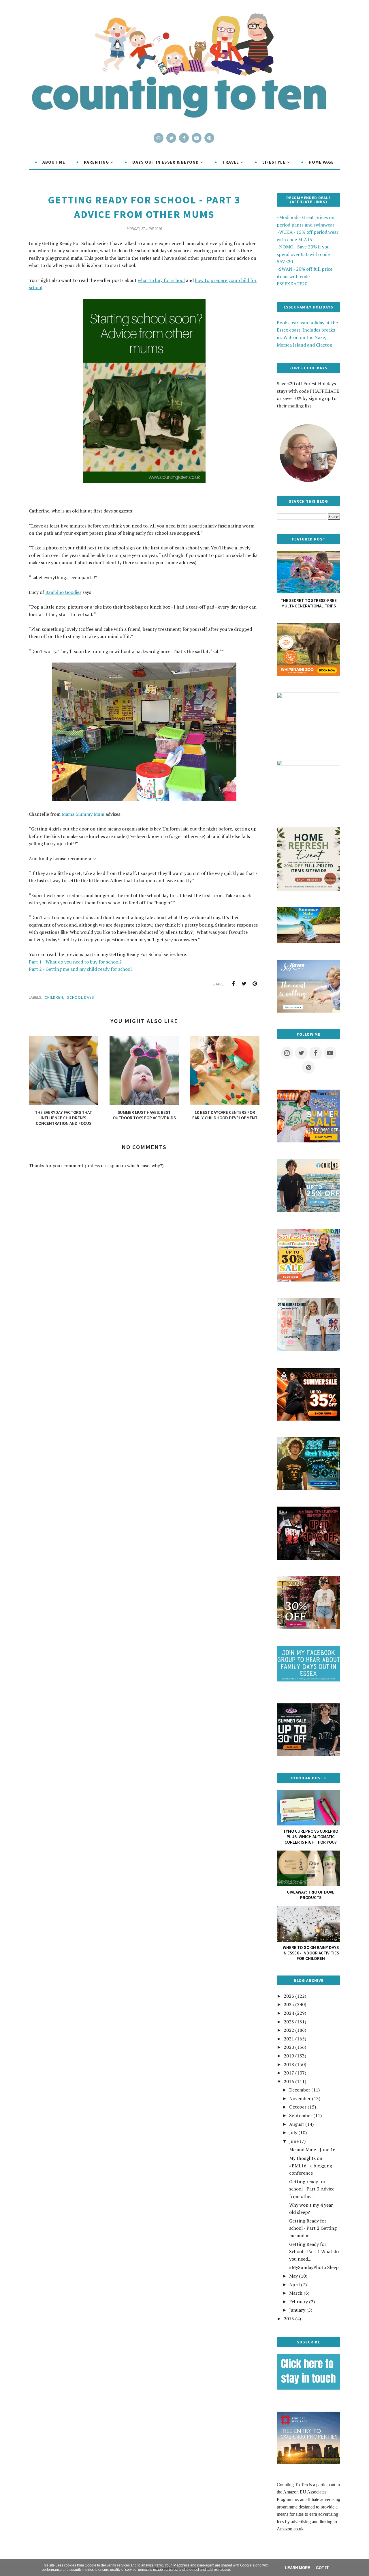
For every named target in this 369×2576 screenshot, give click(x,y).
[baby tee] (308, 1754)
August (297, 2124)
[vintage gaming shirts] (308, 1558)
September (301, 2115)
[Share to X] (244, 984)
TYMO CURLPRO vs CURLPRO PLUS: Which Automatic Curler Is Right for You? (311, 1837)
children (54, 997)
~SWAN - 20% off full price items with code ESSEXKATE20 (305, 276)
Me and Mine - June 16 (312, 2150)
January (297, 2310)
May (293, 2276)
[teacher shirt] (308, 1280)
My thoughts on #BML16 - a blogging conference (311, 2166)
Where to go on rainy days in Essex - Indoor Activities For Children (311, 1953)
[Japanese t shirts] (308, 1141)
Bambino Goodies (63, 592)
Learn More (298, 2568)
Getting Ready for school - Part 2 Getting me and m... (313, 2228)
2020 (289, 2047)
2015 (289, 2319)
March (296, 2293)
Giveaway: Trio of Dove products (311, 1895)
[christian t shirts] (308, 1210)
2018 (289, 2064)
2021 (289, 2039)
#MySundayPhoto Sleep (314, 2267)
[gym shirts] (308, 1419)
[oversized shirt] (308, 1627)
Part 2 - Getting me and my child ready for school (80, 969)
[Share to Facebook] (233, 984)
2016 (289, 2081)
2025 (289, 2004)
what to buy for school (161, 280)
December (300, 2090)
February (299, 2302)
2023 (289, 2022)
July (293, 2132)
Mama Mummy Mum (83, 814)
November (300, 2098)
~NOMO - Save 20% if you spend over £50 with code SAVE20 (303, 254)
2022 (289, 2030)
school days (81, 997)
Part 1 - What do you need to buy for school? (75, 962)
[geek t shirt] (308, 1488)
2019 (289, 2056)
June (294, 2141)
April (294, 2285)
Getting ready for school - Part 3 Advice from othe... (312, 2189)
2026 (289, 1996)
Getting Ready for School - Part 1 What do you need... (314, 2252)
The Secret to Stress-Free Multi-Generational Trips (309, 603)
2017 (289, 2073)
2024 (289, 2013)
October (298, 2107)
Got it (322, 2568)
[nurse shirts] (308, 1349)
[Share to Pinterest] (255, 984)
